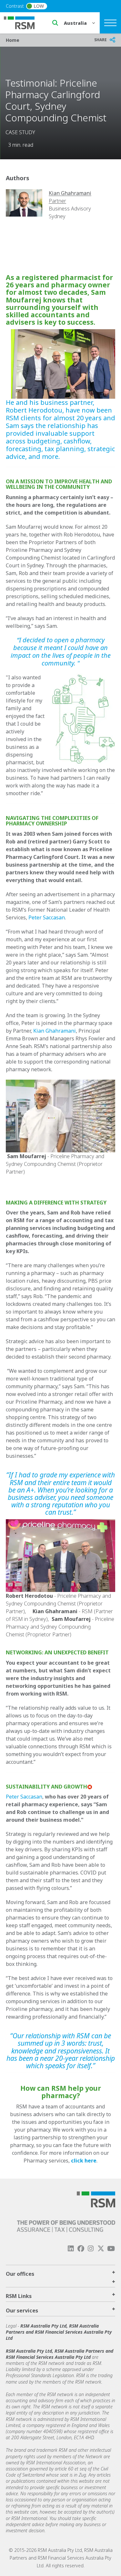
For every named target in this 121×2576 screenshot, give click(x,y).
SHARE (101, 40)
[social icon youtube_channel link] (111, 2249)
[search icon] (55, 23)
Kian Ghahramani (55, 1031)
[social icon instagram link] (91, 2249)
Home (13, 40)
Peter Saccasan (47, 917)
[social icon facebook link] (81, 2249)
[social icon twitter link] (101, 2249)
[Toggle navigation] (110, 23)
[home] (23, 22)
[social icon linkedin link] (71, 2249)
